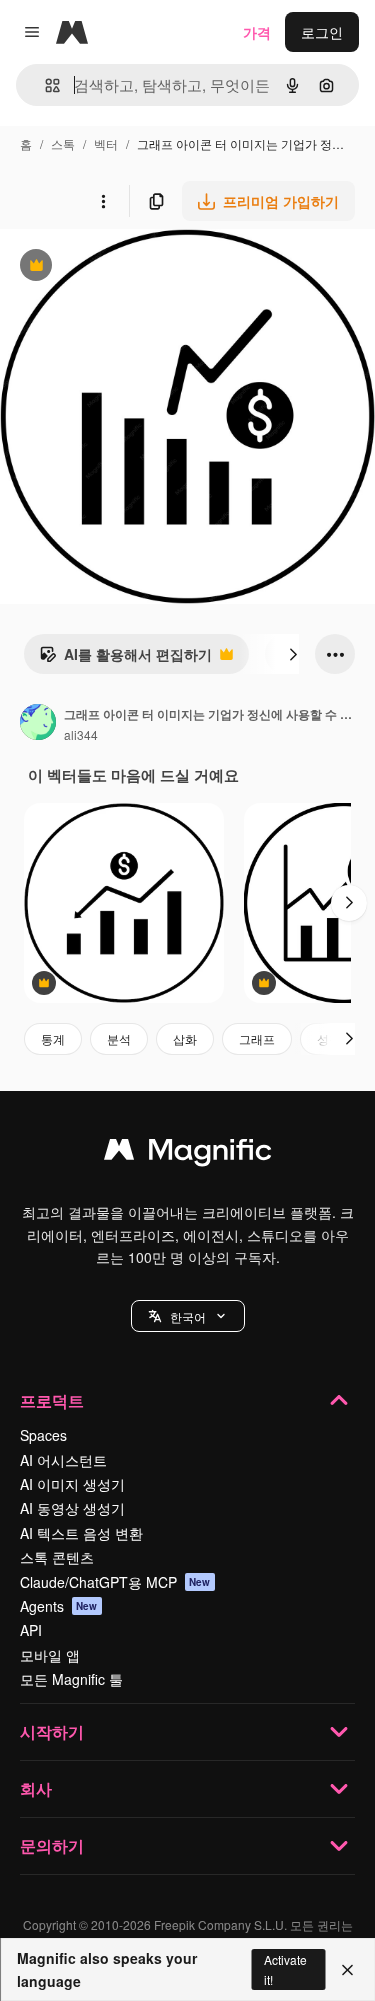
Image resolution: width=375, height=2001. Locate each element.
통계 (53, 1038)
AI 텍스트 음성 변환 (81, 1533)
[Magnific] (188, 1154)
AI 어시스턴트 (63, 1460)
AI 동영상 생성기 (72, 1508)
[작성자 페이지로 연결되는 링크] (38, 724)
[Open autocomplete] (44, 85)
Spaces (43, 1435)
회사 (36, 1788)
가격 (257, 32)
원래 (115, 267)
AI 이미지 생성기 (72, 1484)
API (31, 1630)
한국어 (188, 1316)
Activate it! (285, 1969)
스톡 (63, 143)
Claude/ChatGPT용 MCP (115, 1582)
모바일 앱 (50, 1655)
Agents (59, 1606)
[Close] (347, 1970)
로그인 (322, 32)
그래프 (257, 1038)
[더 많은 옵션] (103, 201)
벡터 (106, 143)
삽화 (185, 1038)
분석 (119, 1038)
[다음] (293, 654)
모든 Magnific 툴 (71, 1679)
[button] (188, 1316)
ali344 (81, 734)
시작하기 (52, 1731)
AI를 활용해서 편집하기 (125, 659)
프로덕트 (52, 1400)
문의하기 (52, 1845)
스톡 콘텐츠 (57, 1557)
